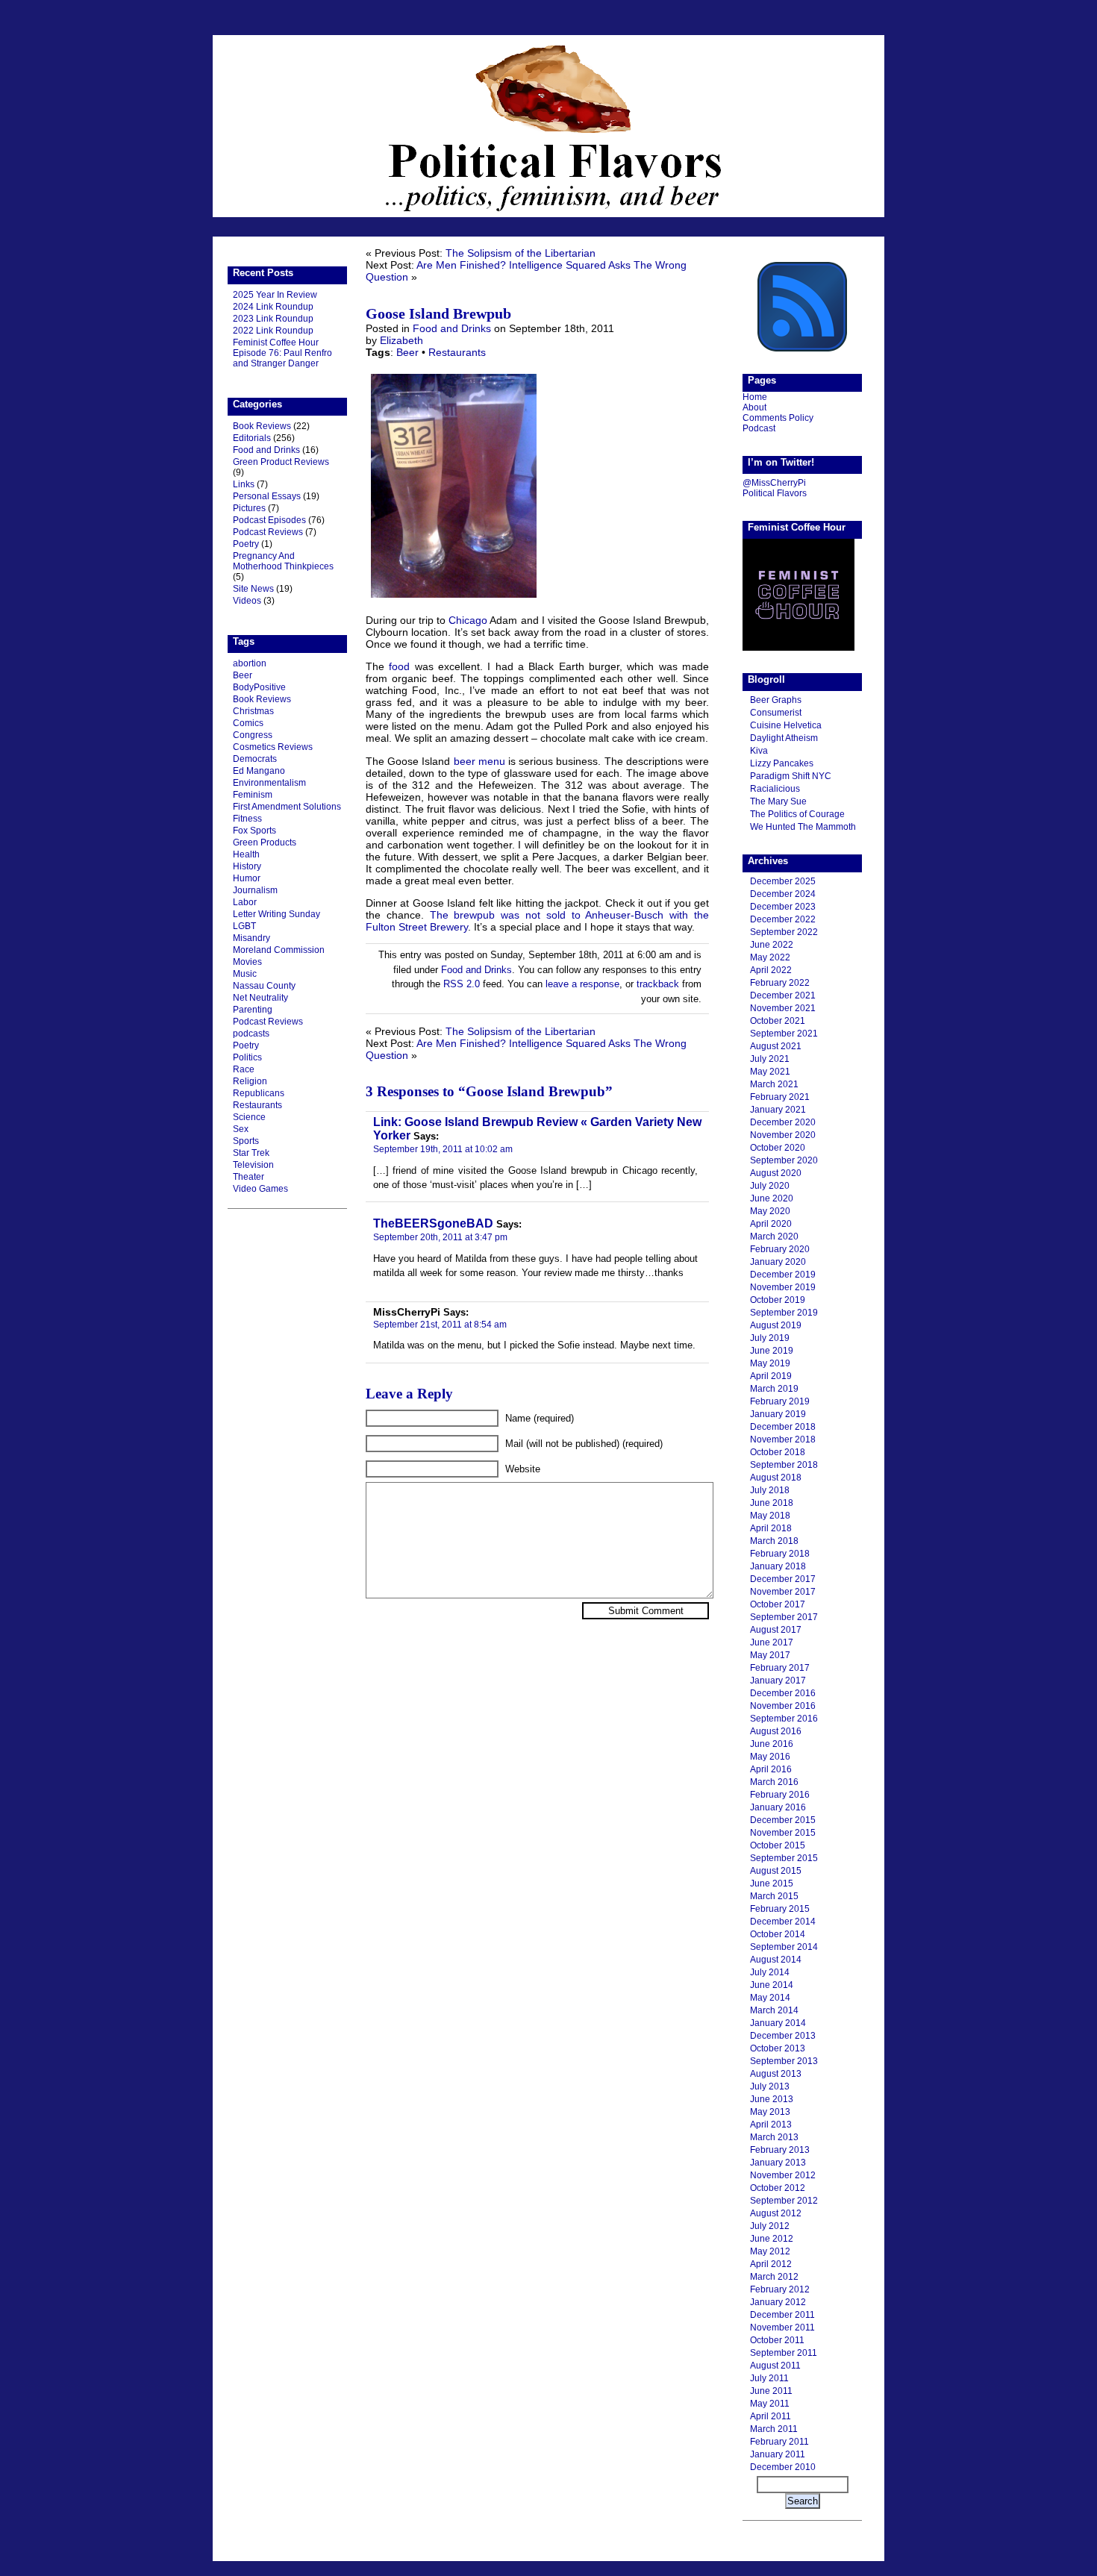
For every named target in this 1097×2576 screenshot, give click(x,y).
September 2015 (784, 1858)
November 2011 (782, 2328)
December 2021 (783, 995)
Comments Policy (778, 418)
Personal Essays (267, 496)
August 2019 (776, 1325)
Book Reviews (262, 426)
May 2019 (770, 1363)
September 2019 (784, 1313)
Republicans (259, 1093)
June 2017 (772, 1642)
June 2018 (772, 1503)
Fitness (247, 819)
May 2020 (770, 1211)
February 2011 (779, 2442)
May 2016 (770, 1757)
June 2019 (772, 1351)
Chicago (468, 620)
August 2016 (776, 1731)
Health (246, 854)
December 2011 (782, 2315)
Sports (246, 1141)
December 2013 (783, 2036)
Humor (247, 878)
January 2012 (778, 2302)
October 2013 (778, 2048)
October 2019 (778, 1300)
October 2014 (778, 1934)
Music (245, 974)
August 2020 (776, 1173)
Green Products (265, 842)
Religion (250, 1081)
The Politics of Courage (797, 814)
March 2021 (774, 1084)
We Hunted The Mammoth (803, 827)
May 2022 (770, 957)
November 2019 (783, 1287)
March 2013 (774, 2137)
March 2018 (774, 1541)
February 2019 (780, 1401)
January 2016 (778, 1807)
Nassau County (264, 986)
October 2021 (778, 1021)
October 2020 (778, 1148)
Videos (247, 601)
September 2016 (784, 1719)
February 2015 (780, 1909)
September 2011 (784, 2353)
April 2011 (771, 2416)
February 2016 (780, 1795)
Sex (241, 1129)
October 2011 (777, 2340)
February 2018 (780, 1554)
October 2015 (778, 1845)
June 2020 (772, 1198)
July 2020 (770, 1186)
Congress (253, 735)
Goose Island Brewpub (438, 313)
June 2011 (771, 2391)
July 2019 (770, 1338)
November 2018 (783, 1439)
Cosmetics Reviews (273, 747)
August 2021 (776, 1046)
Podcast (759, 428)
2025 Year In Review (275, 295)
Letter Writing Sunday (276, 914)
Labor (245, 902)
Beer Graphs (776, 700)
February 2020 (780, 1249)
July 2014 (770, 1972)
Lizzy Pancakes (782, 763)
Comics (248, 723)
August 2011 (775, 2366)
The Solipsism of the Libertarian (521, 253)
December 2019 (783, 1275)
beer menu (479, 761)
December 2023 (783, 907)
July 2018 (770, 1490)
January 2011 (778, 2454)
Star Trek (251, 1153)
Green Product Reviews (281, 462)
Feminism (253, 795)
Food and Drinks (266, 450)
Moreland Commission (279, 950)
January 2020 (778, 1262)
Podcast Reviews (268, 532)
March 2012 (774, 2277)
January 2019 (778, 1414)
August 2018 (776, 1478)
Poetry (246, 544)
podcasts (251, 1034)
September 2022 (784, 932)
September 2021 (784, 1034)
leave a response (582, 984)
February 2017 (780, 1668)
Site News (253, 589)
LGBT (244, 926)
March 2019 (774, 1389)
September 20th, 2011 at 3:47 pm (440, 1237)
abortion (250, 663)
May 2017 (770, 1655)
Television (253, 1165)
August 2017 (776, 1630)
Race (244, 1069)
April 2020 (771, 1224)
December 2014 (783, 1922)
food (399, 666)
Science (249, 1117)
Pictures (249, 508)
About (754, 407)
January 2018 (778, 1566)
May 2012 (770, 2251)
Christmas (253, 711)
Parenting (253, 1010)
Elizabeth (401, 340)
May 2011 (770, 2404)
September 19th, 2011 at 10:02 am (443, 1149)
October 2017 (778, 1604)
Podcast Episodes (269, 520)
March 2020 (774, 1237)
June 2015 (772, 1883)
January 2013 (778, 2163)
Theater (249, 1177)
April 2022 (771, 970)
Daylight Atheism (784, 738)
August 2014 (776, 1960)
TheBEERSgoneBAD (433, 1223)
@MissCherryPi (774, 483)
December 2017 (783, 1579)
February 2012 (780, 2289)
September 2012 (784, 2201)
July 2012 (770, 2226)
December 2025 (783, 881)
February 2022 (780, 983)
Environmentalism (269, 783)
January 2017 (778, 1681)
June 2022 (772, 945)
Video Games (260, 1189)
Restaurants (257, 1105)
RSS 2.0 (462, 984)
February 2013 (780, 2150)
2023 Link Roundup (273, 319)
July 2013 (770, 2086)
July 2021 (770, 1059)
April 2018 (771, 1528)
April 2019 (771, 1376)
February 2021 (780, 1097)
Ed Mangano (259, 771)
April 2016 (771, 1769)
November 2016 (783, 1706)
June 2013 (772, 2099)
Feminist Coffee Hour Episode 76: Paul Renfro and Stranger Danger (282, 353)
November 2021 (783, 1008)
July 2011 (769, 2378)
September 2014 (784, 1947)
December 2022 (783, 919)
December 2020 (783, 1122)
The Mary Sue (778, 801)
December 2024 (783, 894)
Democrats (255, 759)
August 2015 (776, 1871)
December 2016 (783, 1693)
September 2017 (784, 1617)
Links (244, 484)
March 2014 (774, 2010)
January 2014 (778, 2023)
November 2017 (783, 1592)
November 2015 (783, 1833)
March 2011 (774, 2429)
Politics (247, 1057)
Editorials (252, 438)
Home (755, 397)
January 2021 (778, 1110)
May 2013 (770, 2112)
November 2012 (783, 2175)
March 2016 (774, 1782)
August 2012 (776, 2213)
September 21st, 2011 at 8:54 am (440, 1324)
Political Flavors (548, 126)
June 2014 (772, 1985)
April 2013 (771, 2125)
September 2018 (784, 1465)
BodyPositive (259, 687)
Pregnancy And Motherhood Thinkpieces (283, 561)
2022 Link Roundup (273, 331)
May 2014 (770, 1998)
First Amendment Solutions (287, 807)
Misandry (251, 938)
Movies (247, 962)
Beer (243, 675)
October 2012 (778, 2188)
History (247, 866)
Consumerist (776, 713)
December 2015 (783, 1820)
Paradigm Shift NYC (791, 776)
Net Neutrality (260, 998)
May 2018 (770, 1516)
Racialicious (775, 789)
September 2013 (784, 2061)
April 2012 (771, 2264)
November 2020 (783, 1135)
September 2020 (784, 1160)
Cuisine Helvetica (786, 725)
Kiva (759, 751)
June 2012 (772, 2239)
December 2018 (783, 1427)
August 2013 (776, 2074)
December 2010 (783, 2467)
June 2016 (772, 1744)
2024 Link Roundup (273, 307)
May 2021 (770, 1072)
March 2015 (774, 1896)
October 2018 (778, 1452)
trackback (658, 984)
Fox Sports (254, 831)
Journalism (255, 890)
